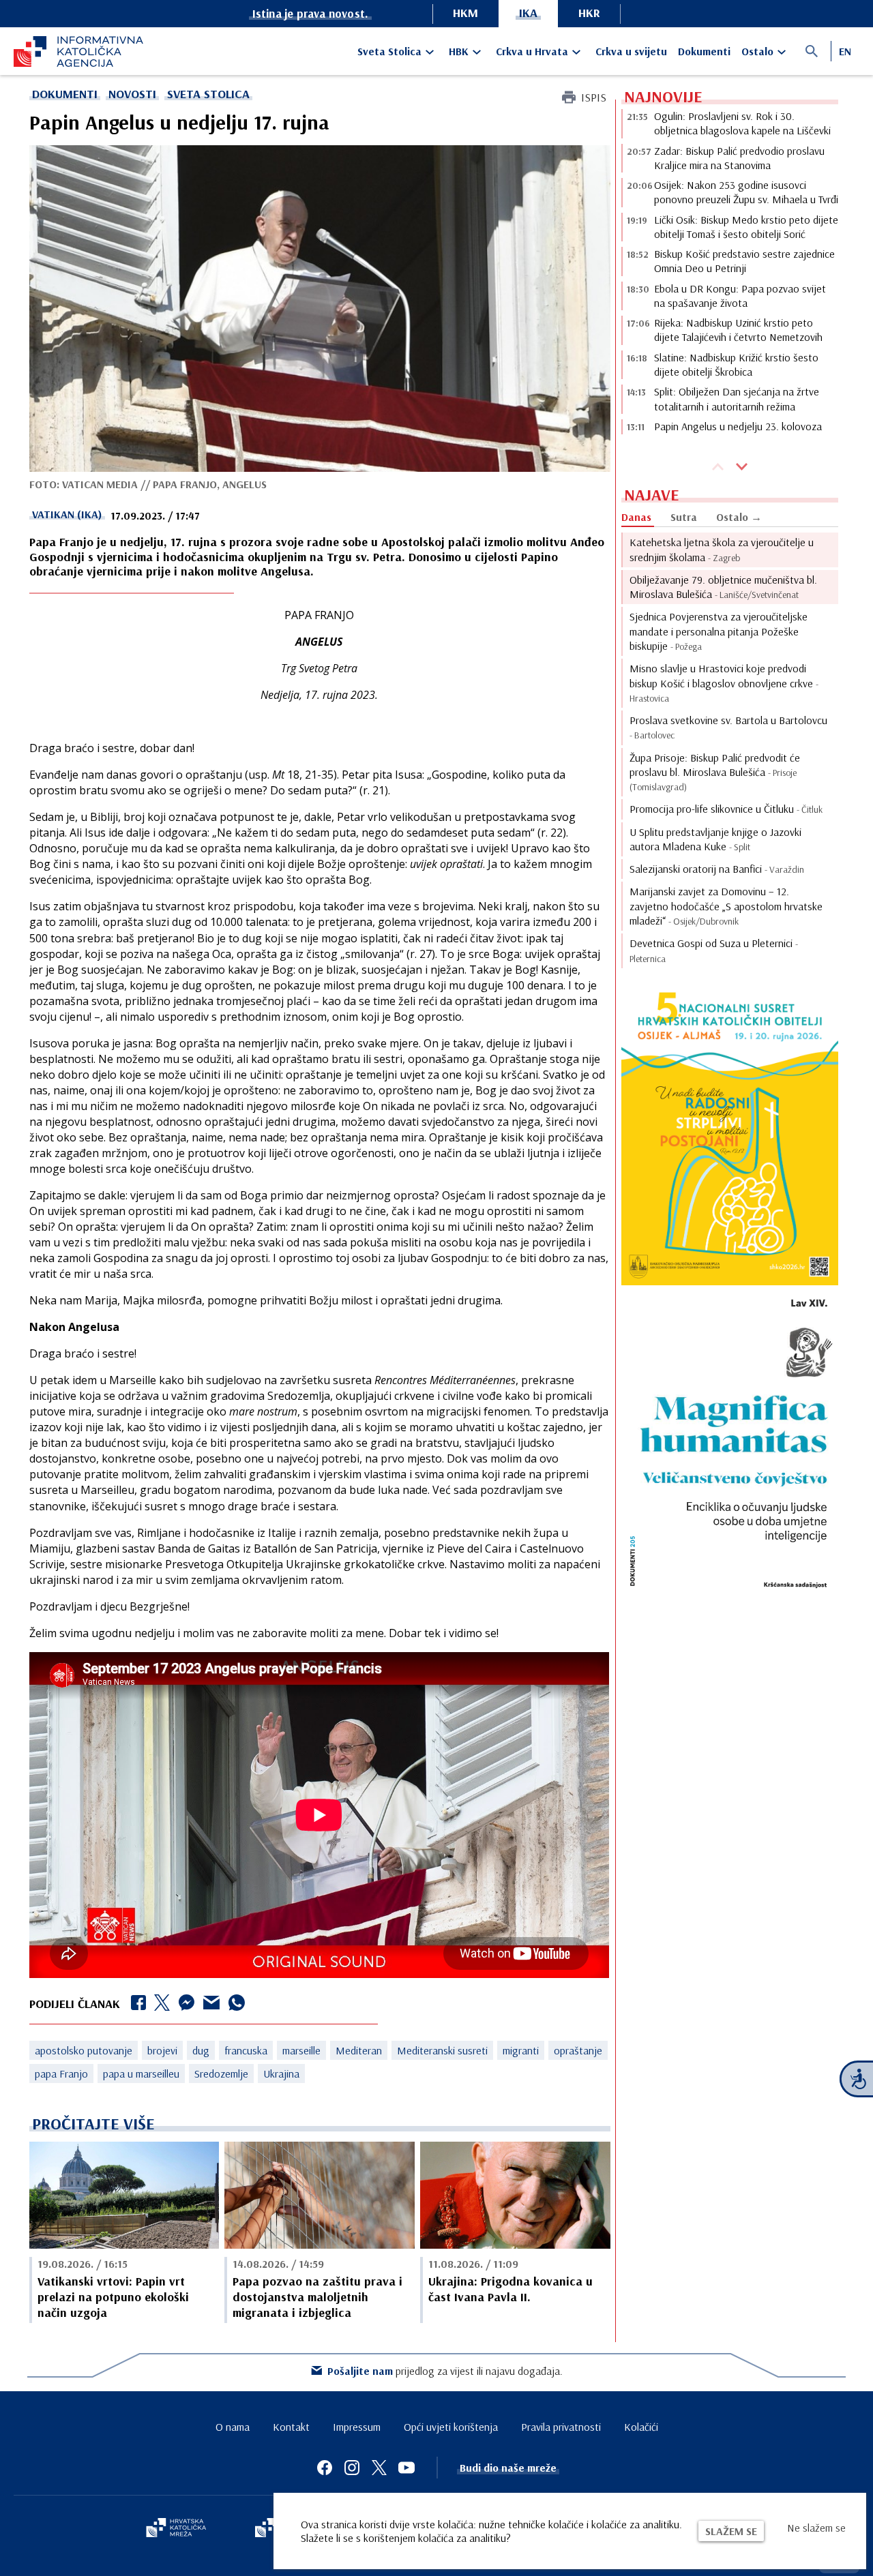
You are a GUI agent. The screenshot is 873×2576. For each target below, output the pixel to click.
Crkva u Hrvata (532, 51)
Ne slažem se (816, 2528)
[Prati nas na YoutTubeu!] (406, 2468)
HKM (465, 13)
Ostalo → (739, 517)
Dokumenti (704, 51)
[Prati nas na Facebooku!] (325, 2468)
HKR (589, 13)
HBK (459, 51)
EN (845, 51)
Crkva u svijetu (631, 51)
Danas (636, 517)
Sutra (684, 517)
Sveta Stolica (389, 51)
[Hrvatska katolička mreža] (176, 2529)
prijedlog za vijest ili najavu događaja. (445, 2371)
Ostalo (757, 51)
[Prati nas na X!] (379, 2468)
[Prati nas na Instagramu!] (352, 2468)
